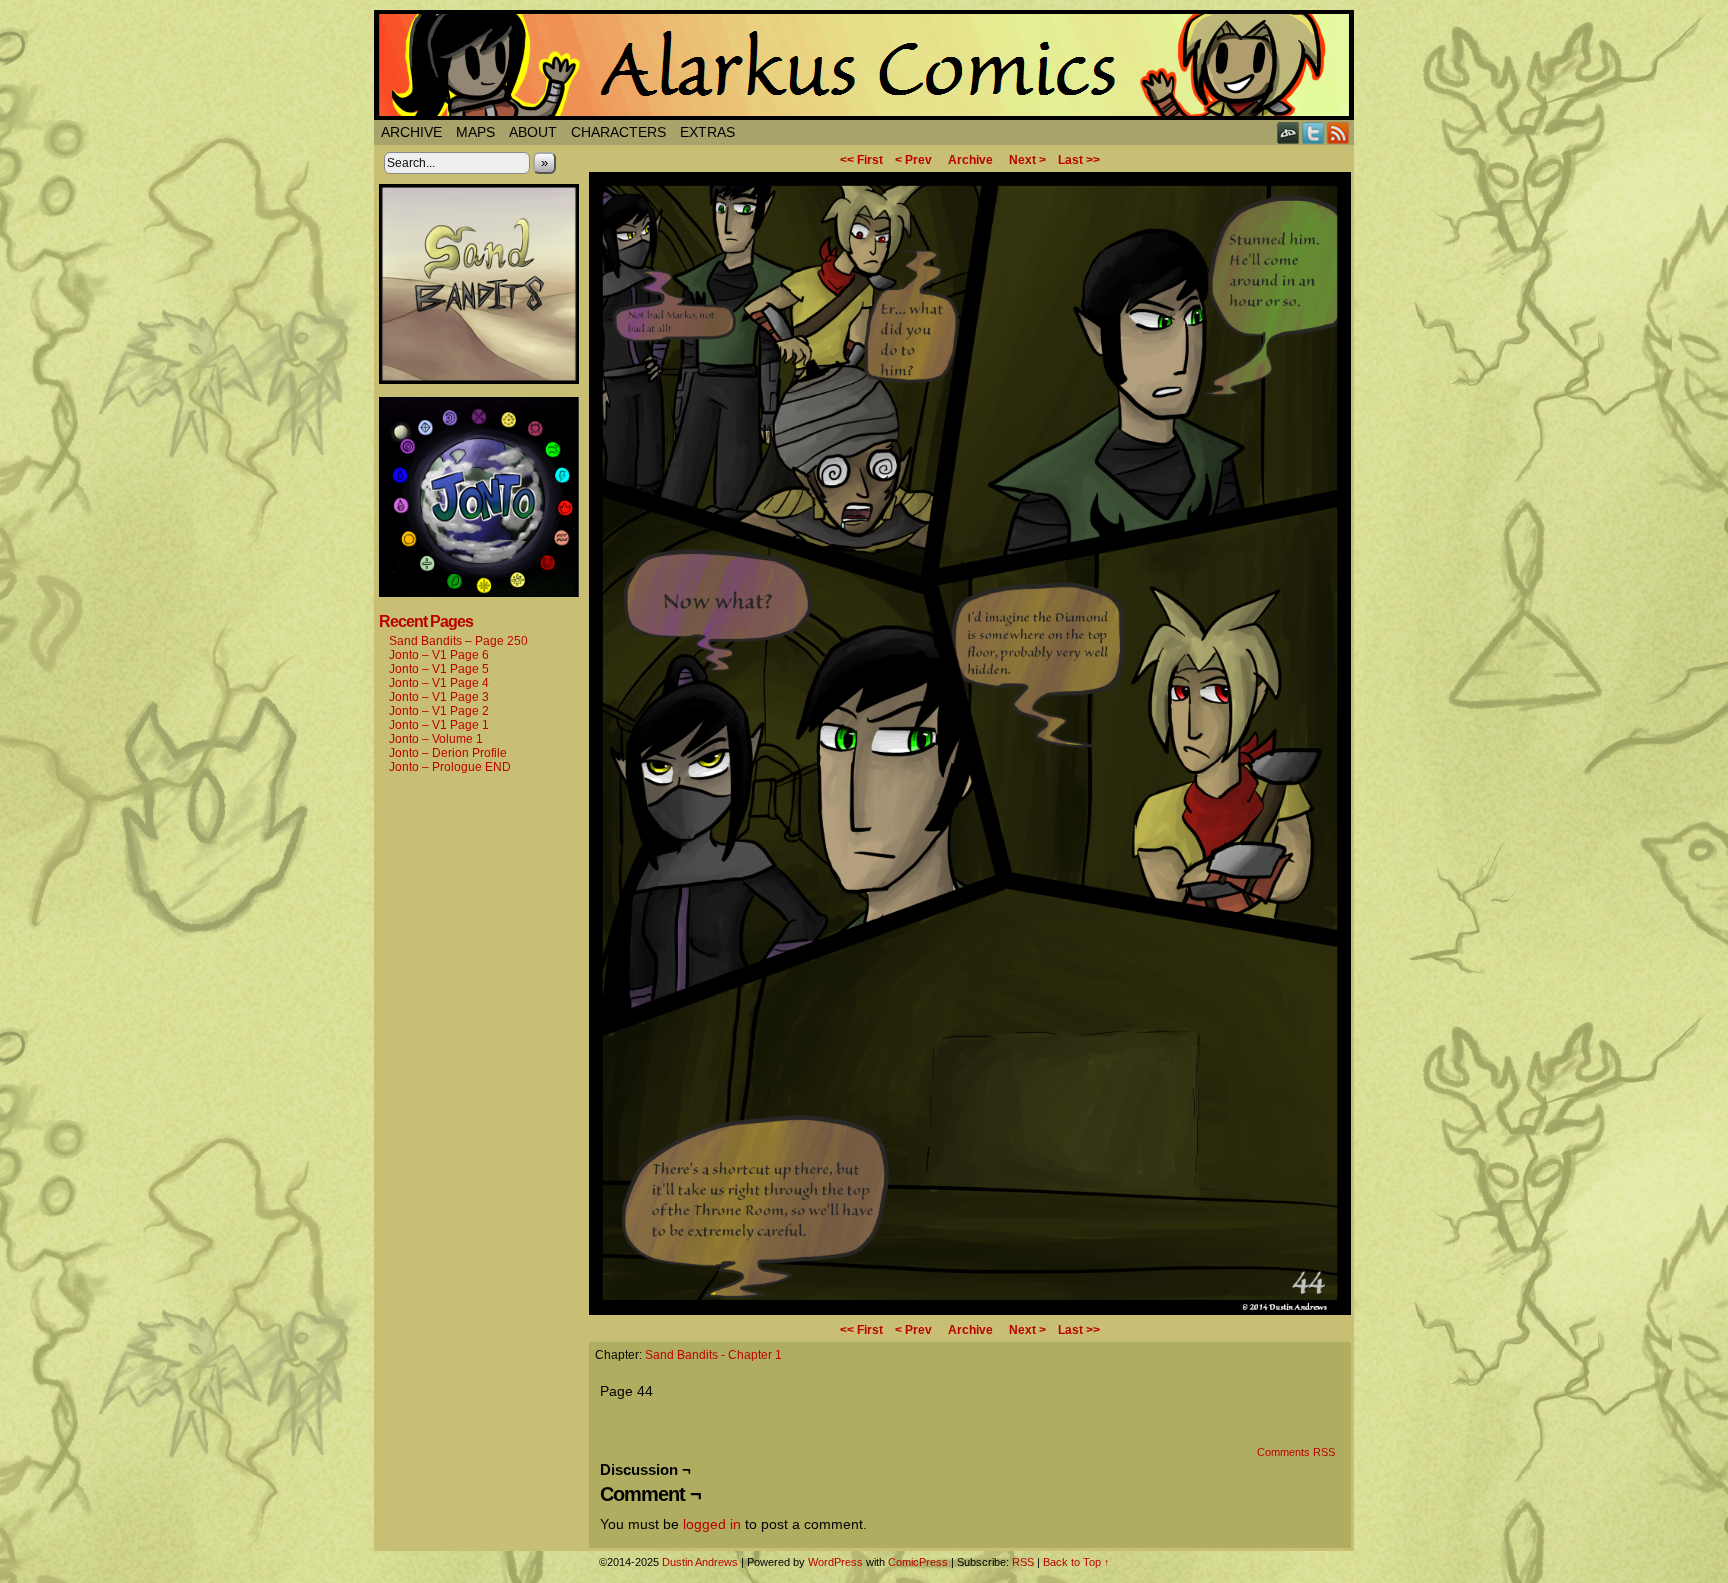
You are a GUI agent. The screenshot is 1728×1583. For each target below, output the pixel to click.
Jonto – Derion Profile (448, 753)
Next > (1027, 160)
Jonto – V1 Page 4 (439, 683)
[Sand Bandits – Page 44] (970, 1310)
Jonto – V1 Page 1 (439, 725)
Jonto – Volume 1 (436, 739)
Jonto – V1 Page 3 (439, 697)
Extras (707, 132)
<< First (861, 160)
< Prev (913, 160)
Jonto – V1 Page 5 (439, 669)
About (533, 132)
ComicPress (918, 1562)
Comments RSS (1296, 1452)
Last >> (1079, 160)
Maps (475, 132)
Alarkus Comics (864, 65)
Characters (618, 132)
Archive (411, 132)
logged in (712, 1524)
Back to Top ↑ (1076, 1562)
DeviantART (1288, 132)
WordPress (835, 1562)
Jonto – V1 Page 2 (439, 711)
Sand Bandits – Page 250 (458, 641)
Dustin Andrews (700, 1562)
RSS (1338, 132)
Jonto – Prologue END (450, 767)
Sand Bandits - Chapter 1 (713, 1355)
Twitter (1313, 132)
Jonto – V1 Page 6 (439, 655)
